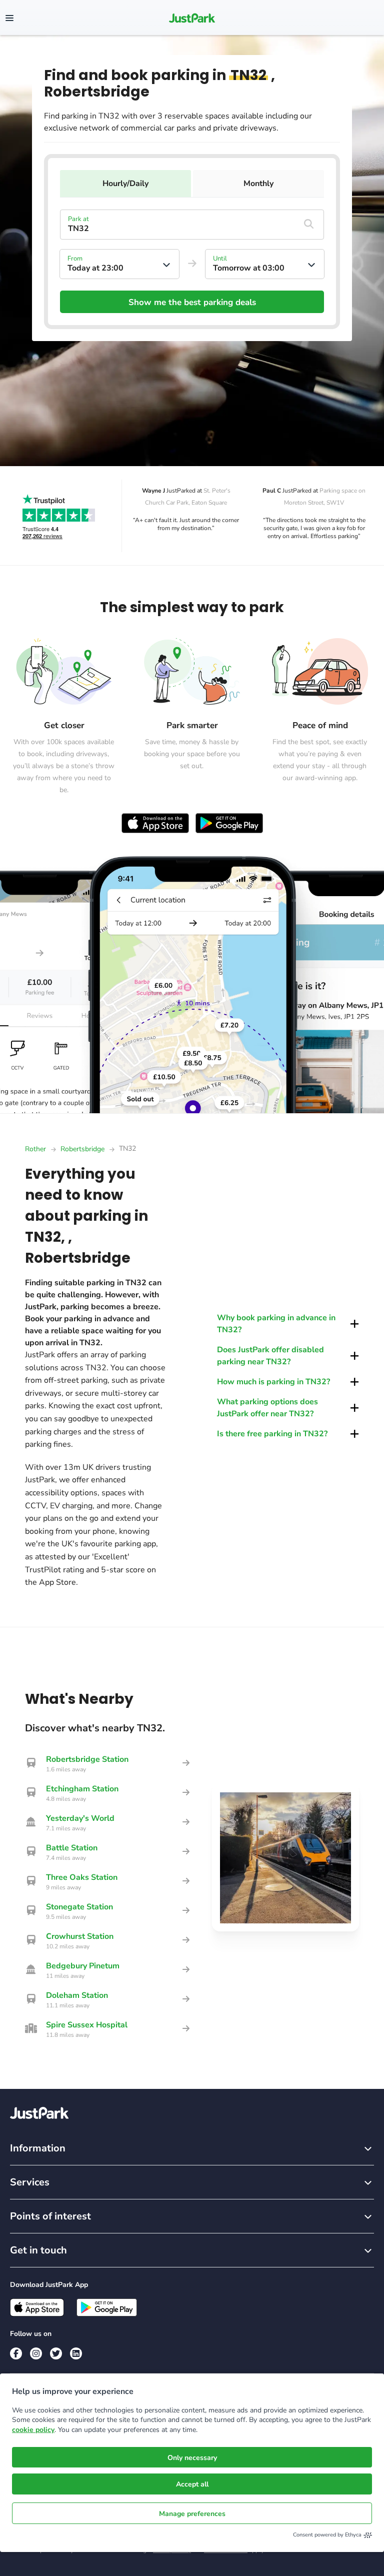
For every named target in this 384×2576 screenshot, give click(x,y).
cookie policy (33, 2430)
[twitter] (56, 2353)
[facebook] (16, 2353)
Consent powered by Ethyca (327, 2535)
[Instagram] (36, 2353)
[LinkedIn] (76, 2353)
